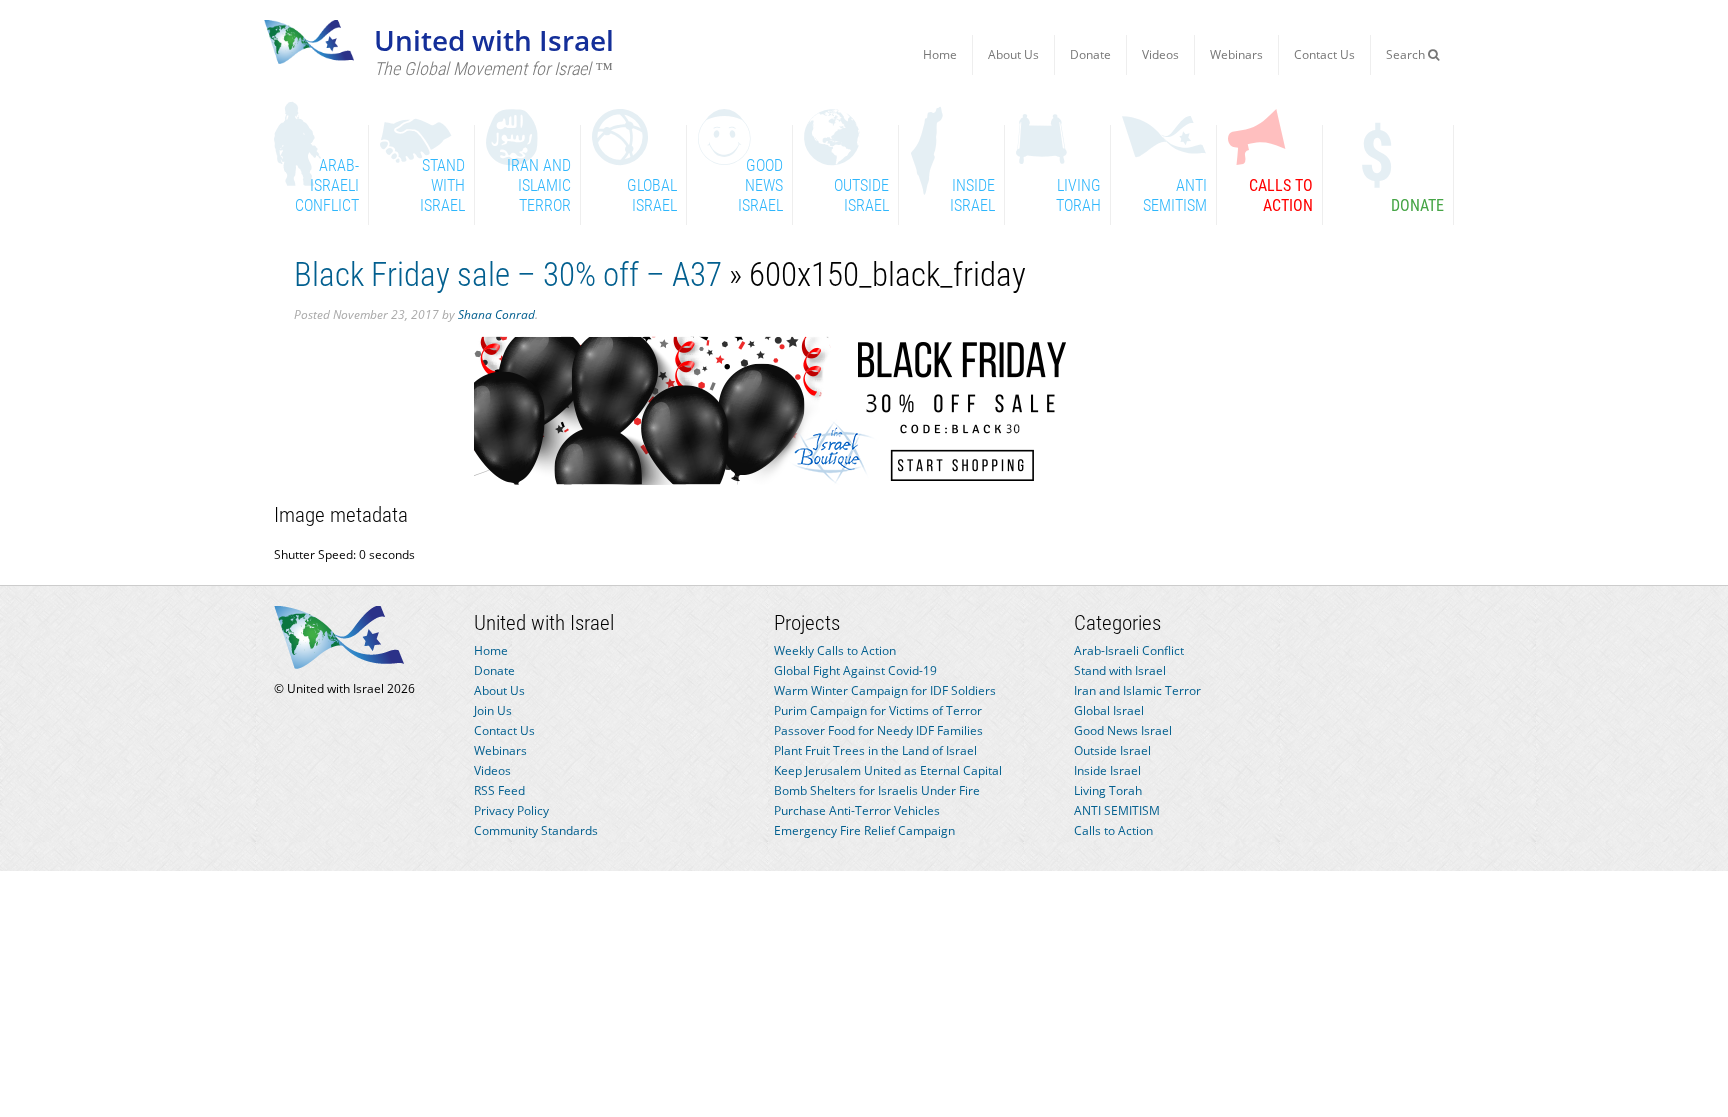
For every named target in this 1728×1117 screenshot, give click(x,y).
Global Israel (1109, 710)
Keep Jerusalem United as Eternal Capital (888, 770)
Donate (1090, 54)
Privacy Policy (511, 810)
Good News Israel (1123, 730)
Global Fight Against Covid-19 (855, 670)
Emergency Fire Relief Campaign (864, 830)
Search (1407, 54)
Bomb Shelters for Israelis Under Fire (877, 790)
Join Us (493, 710)
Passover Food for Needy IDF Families (878, 730)
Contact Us (1324, 54)
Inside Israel (1107, 770)
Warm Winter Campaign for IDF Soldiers (885, 690)
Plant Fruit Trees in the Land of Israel (875, 750)
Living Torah (1108, 790)
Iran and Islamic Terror (1137, 690)
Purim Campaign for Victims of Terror (878, 710)
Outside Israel (1112, 750)
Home (940, 54)
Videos (1160, 54)
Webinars (1236, 54)
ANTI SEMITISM (1117, 810)
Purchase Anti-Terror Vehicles (857, 810)
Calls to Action (1113, 830)
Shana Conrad (496, 314)
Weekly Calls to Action (835, 650)
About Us (1013, 54)
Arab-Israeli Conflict (1129, 650)
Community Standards (536, 830)
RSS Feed (499, 790)
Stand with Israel (1120, 670)
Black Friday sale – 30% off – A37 (508, 274)
